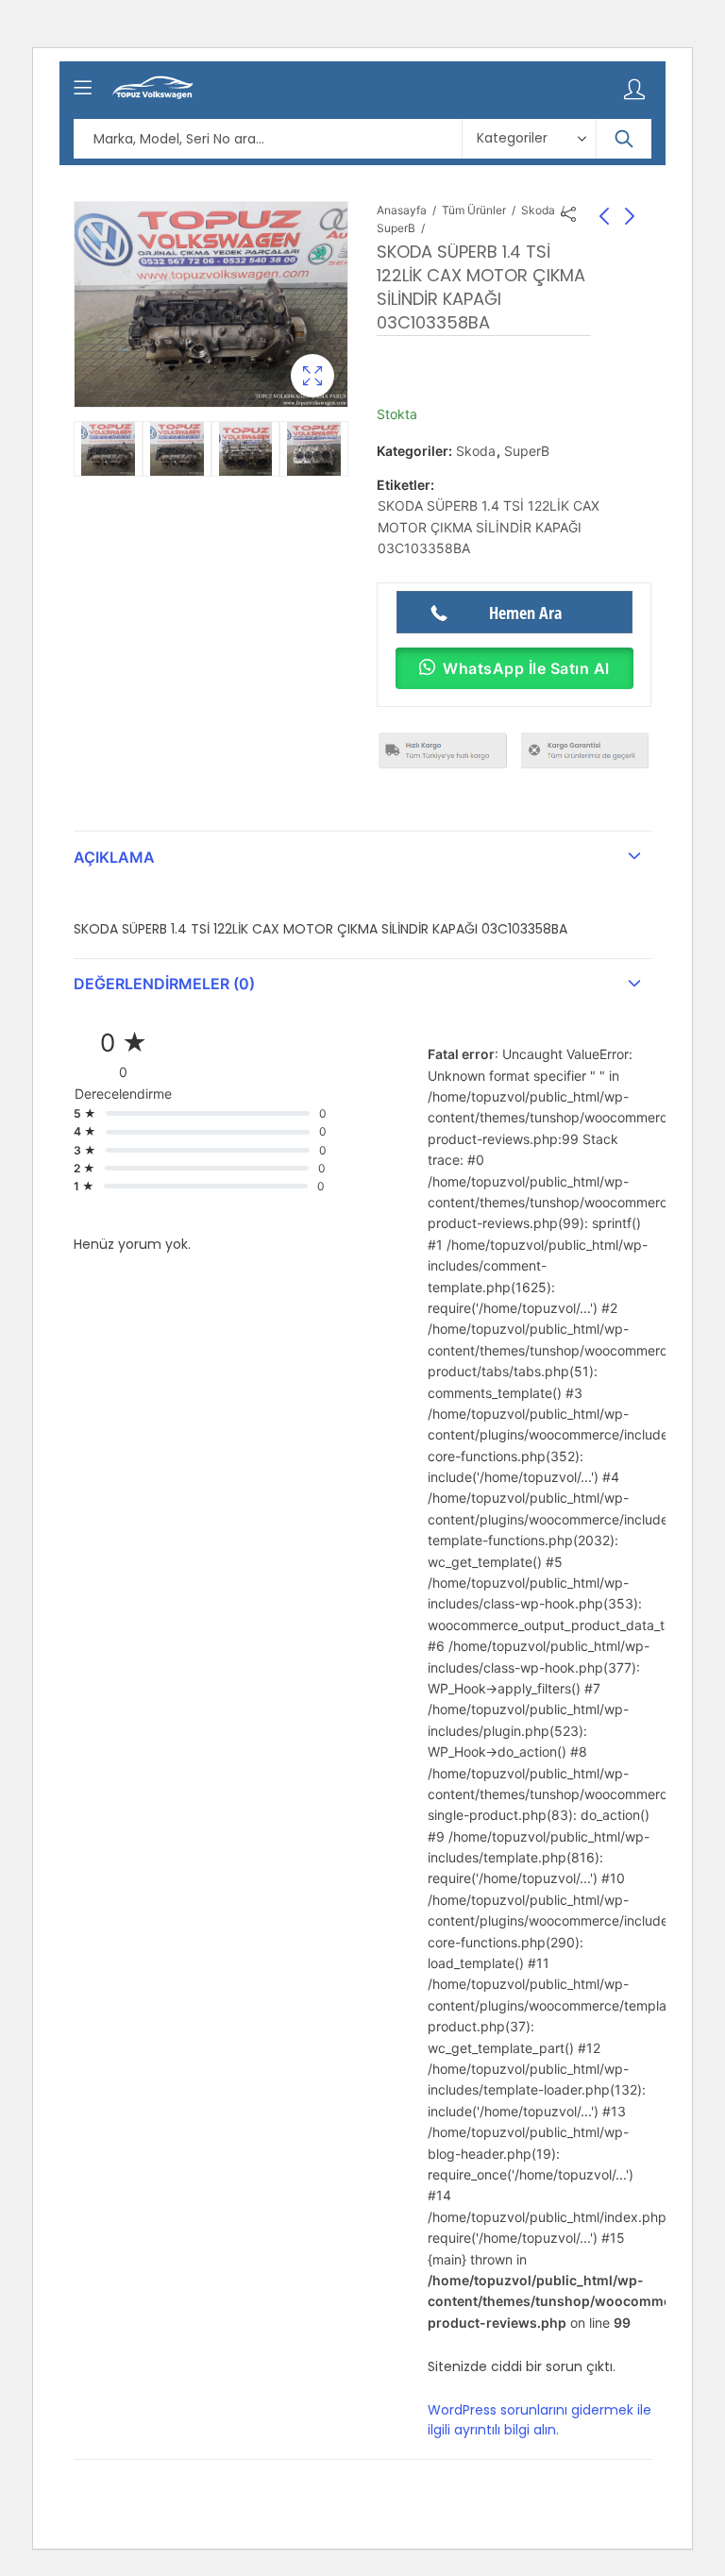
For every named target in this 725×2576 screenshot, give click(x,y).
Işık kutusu (312, 376)
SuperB (396, 228)
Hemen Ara (525, 613)
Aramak (624, 139)
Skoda (538, 210)
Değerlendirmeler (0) (164, 984)
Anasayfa (402, 210)
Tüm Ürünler (474, 210)
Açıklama (114, 857)
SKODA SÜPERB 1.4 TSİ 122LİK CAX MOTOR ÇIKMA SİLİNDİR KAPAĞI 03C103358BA (489, 527)
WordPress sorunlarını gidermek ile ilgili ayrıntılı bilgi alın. (540, 2420)
